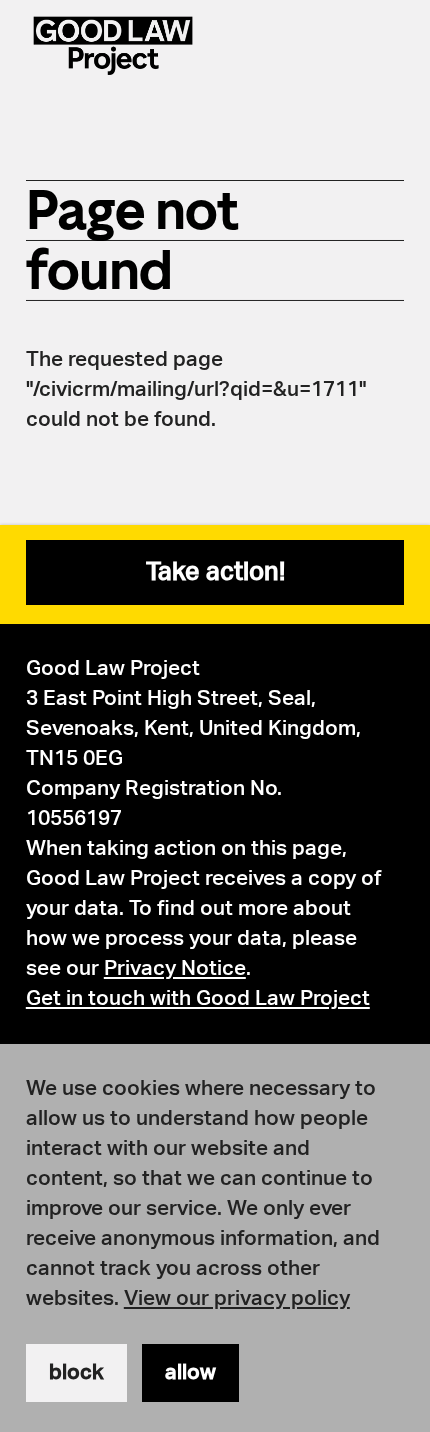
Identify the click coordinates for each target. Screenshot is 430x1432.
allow (190, 1372)
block (76, 1372)
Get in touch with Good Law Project (198, 998)
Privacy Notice (175, 968)
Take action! (215, 572)
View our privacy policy (237, 1298)
